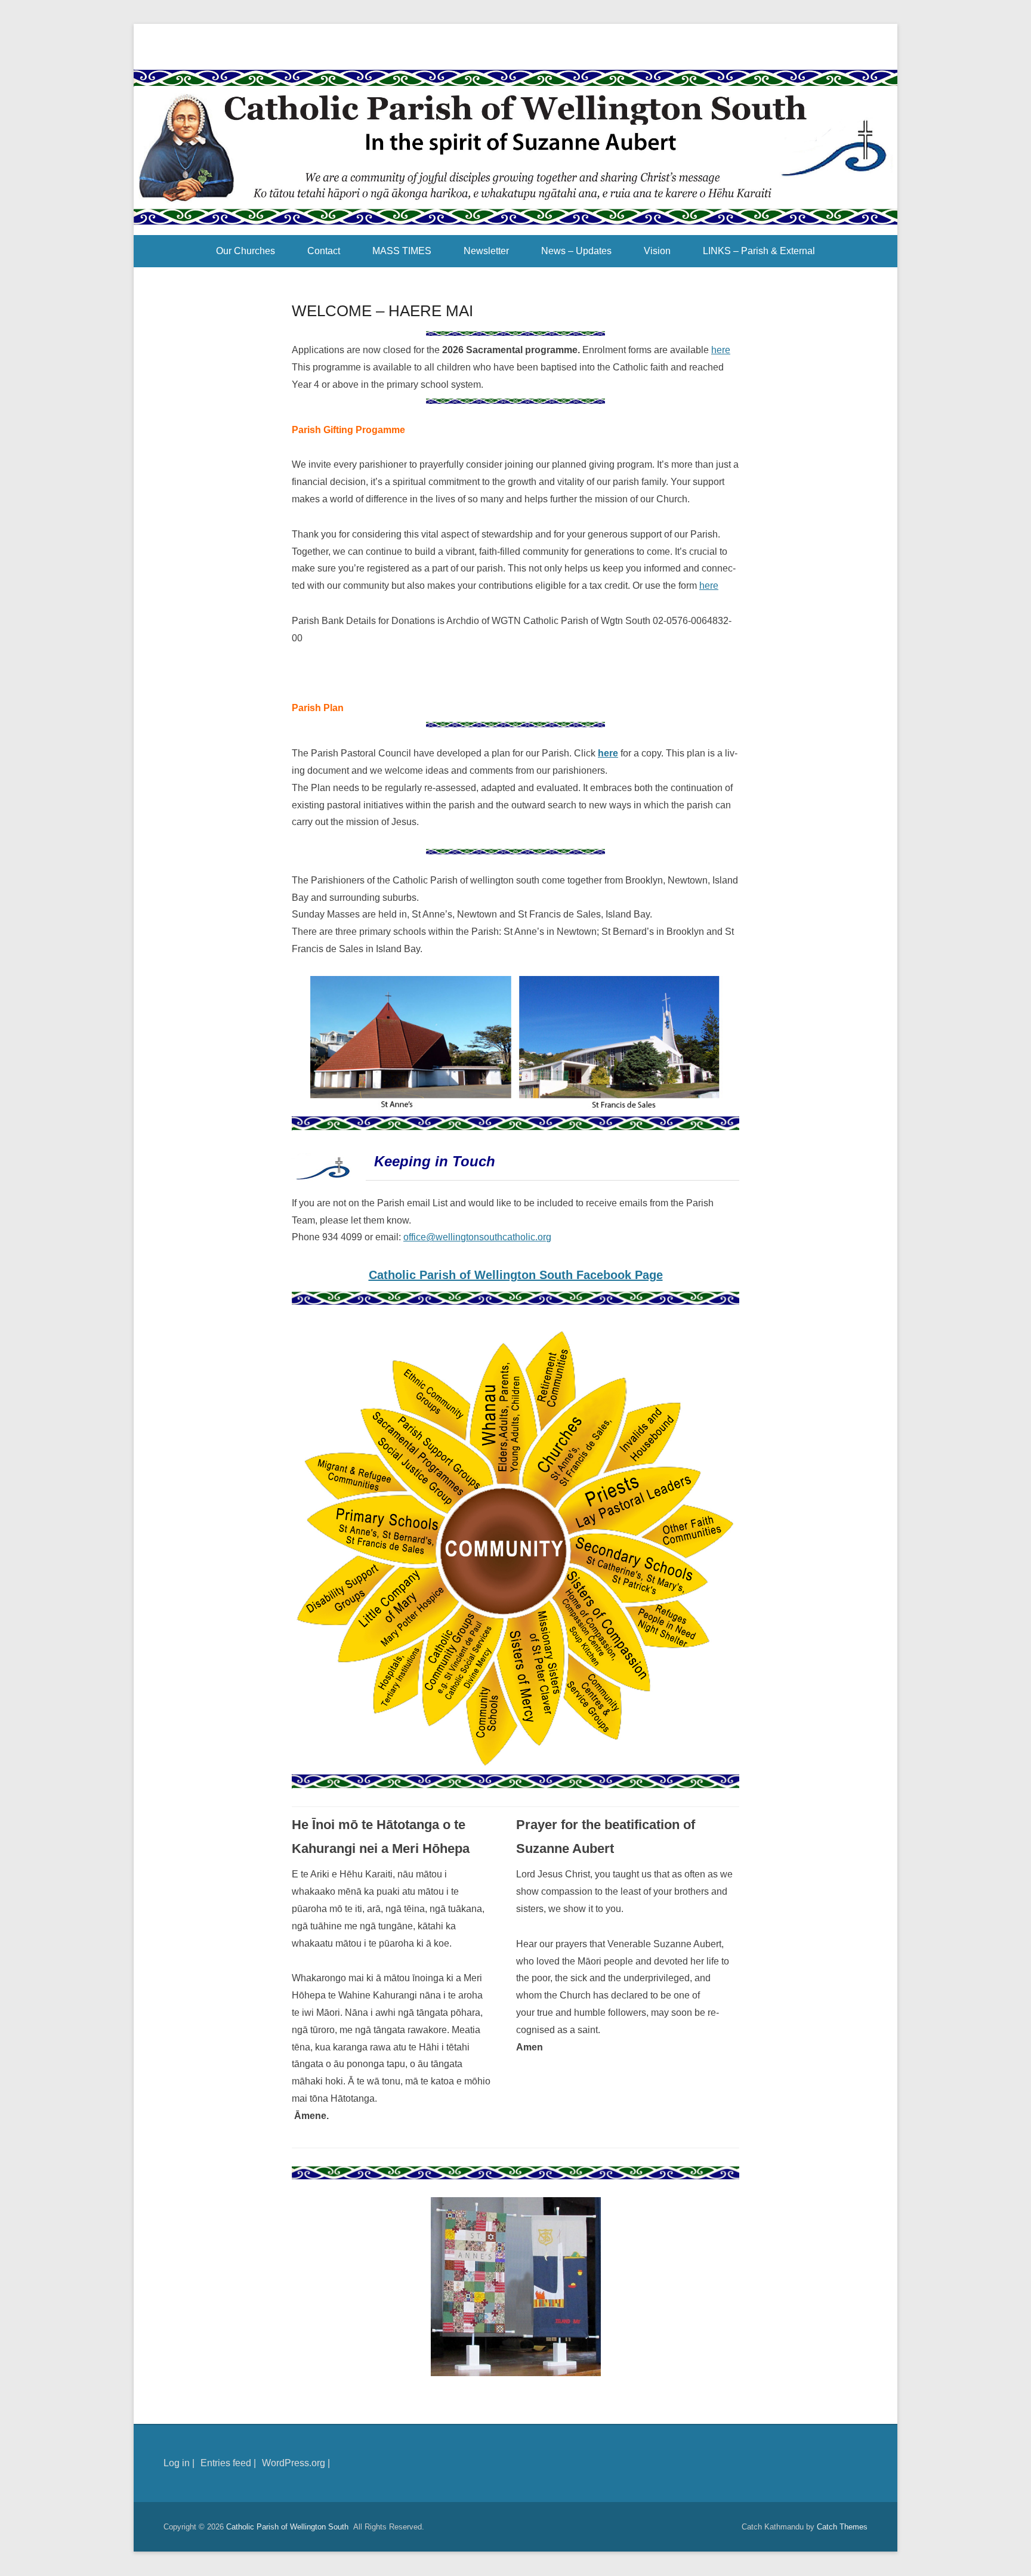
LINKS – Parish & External (759, 251)
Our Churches (246, 251)
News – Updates (576, 251)
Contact (324, 251)
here (721, 350)
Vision (657, 251)
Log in (177, 2463)
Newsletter (486, 251)
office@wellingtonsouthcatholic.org (477, 1237)
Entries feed (226, 2463)
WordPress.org (294, 2463)
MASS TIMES (402, 251)
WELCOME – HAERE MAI (382, 311)
